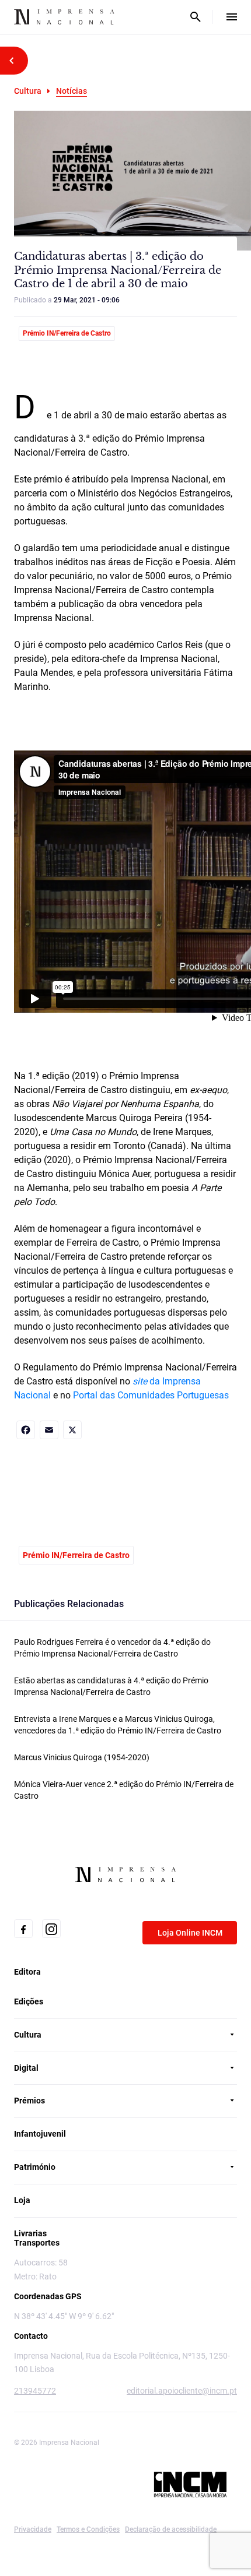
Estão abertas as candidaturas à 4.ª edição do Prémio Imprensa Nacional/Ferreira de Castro (111, 1686)
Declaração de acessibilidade (171, 2529)
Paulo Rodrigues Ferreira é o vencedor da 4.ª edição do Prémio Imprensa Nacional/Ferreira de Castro (112, 1648)
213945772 (35, 2391)
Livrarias (30, 2233)
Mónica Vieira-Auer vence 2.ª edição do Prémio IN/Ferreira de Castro (124, 1790)
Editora (27, 1972)
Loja (22, 2200)
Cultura (28, 91)
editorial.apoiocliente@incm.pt (182, 2391)
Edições (29, 2001)
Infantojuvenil (40, 2134)
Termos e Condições (88, 2529)
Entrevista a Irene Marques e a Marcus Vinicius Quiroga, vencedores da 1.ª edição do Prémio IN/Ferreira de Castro (118, 1725)
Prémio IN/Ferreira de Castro (67, 333)
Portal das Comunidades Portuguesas (151, 1395)
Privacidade (33, 2529)
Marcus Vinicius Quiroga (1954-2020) (82, 1757)
